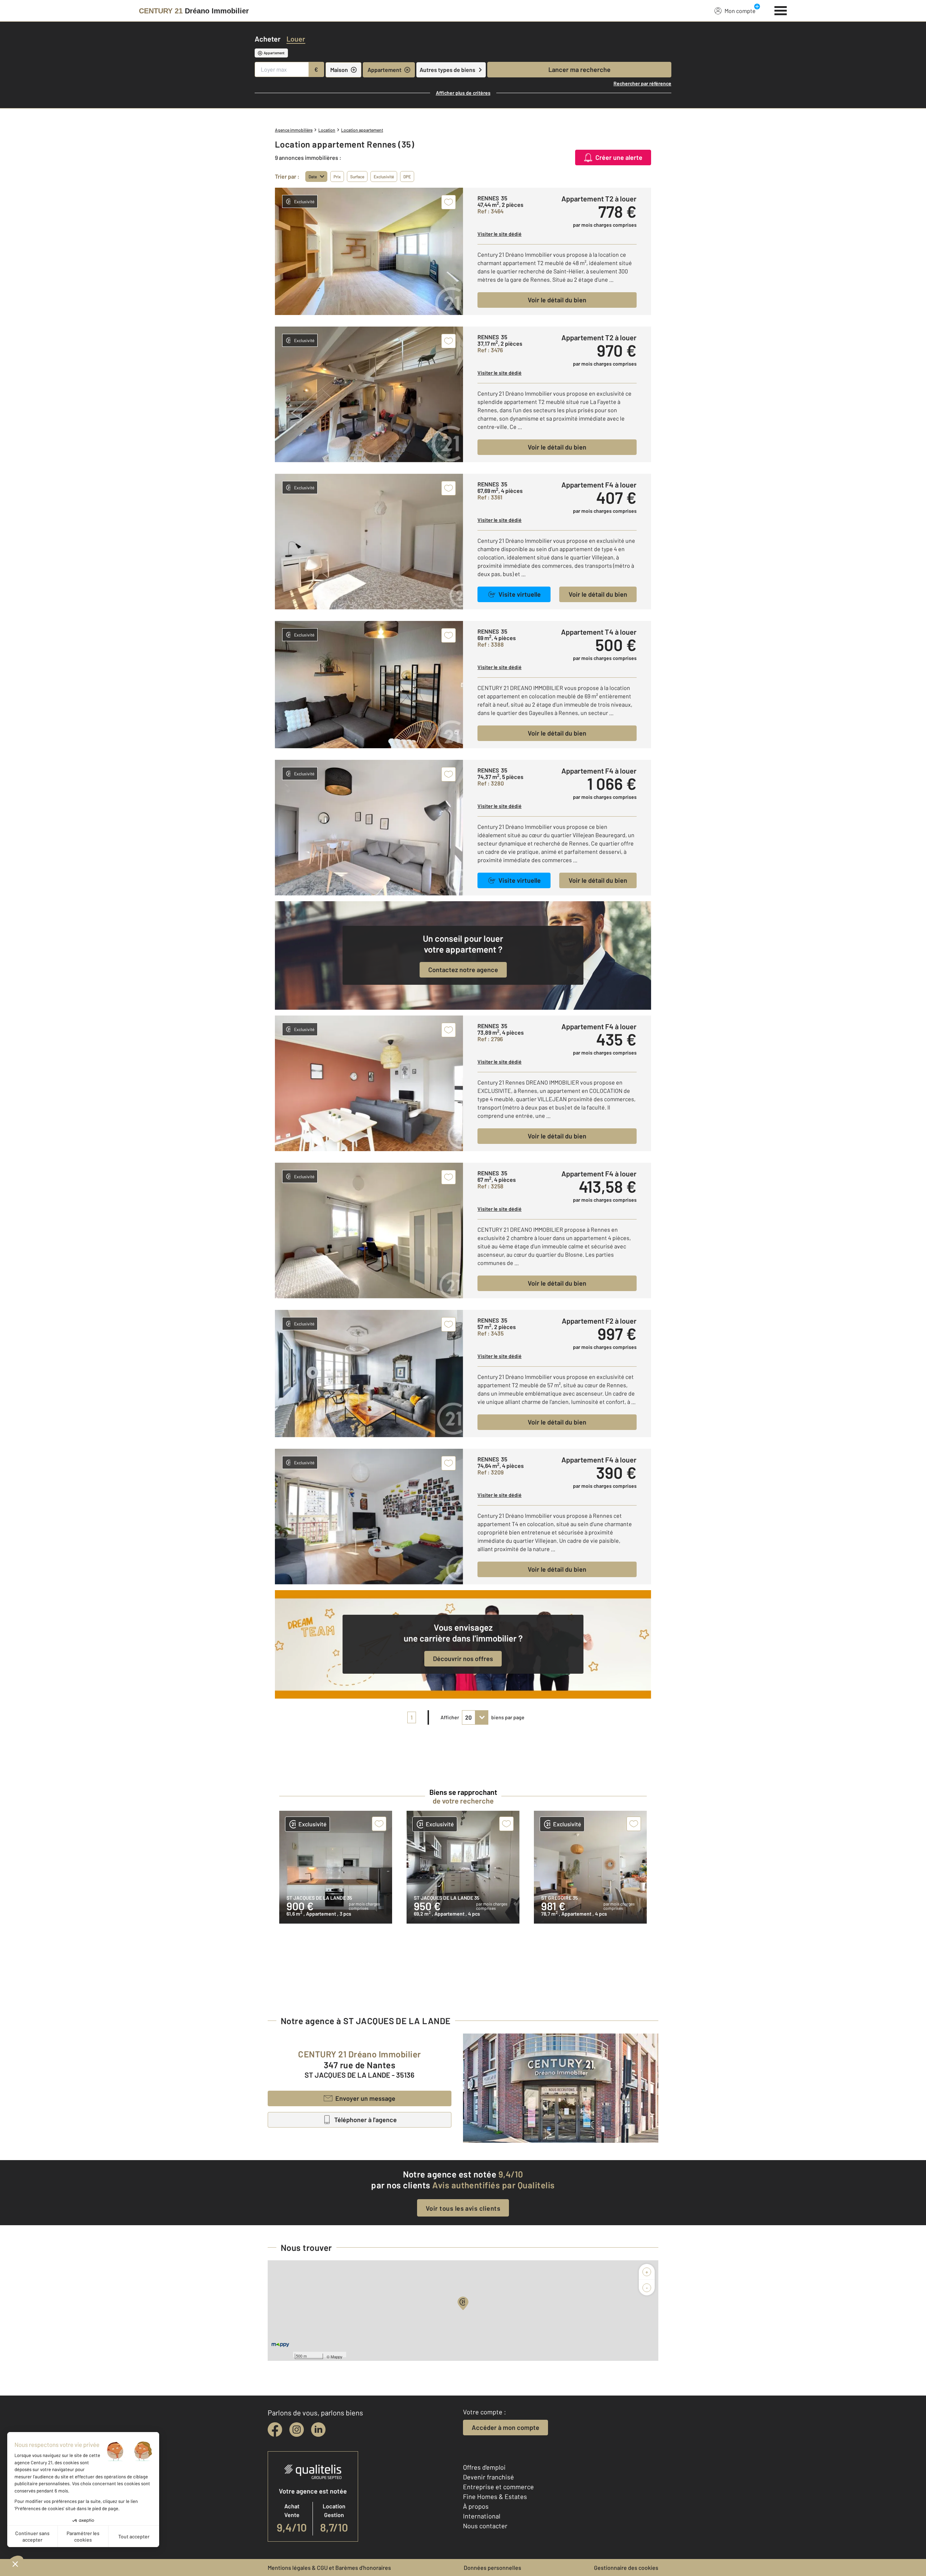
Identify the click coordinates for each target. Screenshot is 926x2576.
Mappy (337, 2356)
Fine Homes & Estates (495, 2496)
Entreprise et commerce (498, 2487)
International (482, 2516)
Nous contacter (485, 2526)
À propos (476, 2506)
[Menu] (781, 10)
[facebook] (275, 2430)
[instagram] (297, 2430)
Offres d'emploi (484, 2467)
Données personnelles (492, 2568)
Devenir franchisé (489, 2477)
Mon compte (740, 11)
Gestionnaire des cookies (626, 2568)
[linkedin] (318, 2430)
